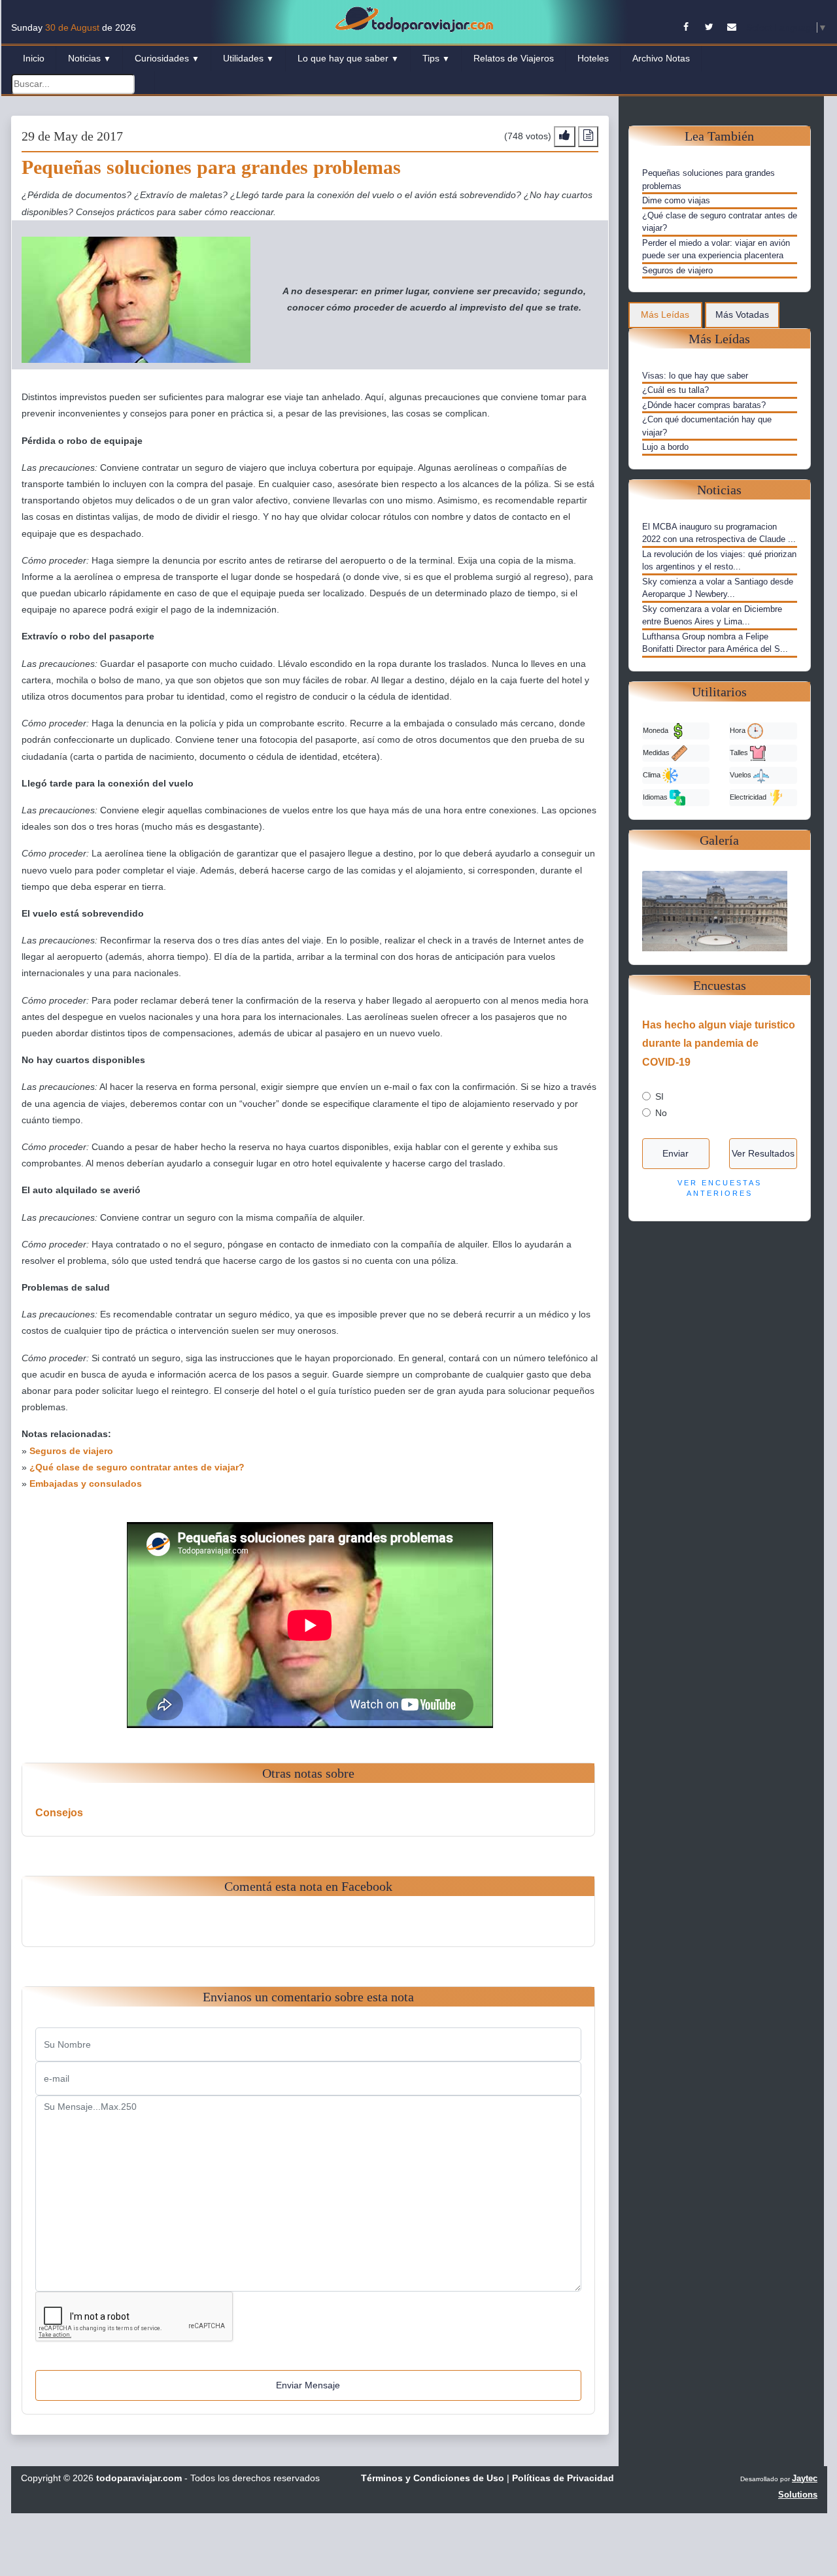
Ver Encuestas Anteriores (720, 1188)
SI (659, 1096)
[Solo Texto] (588, 136)
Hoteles (593, 58)
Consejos (59, 1813)
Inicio (34, 58)
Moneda (657, 730)
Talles (740, 752)
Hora (739, 730)
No (661, 1113)
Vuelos (742, 774)
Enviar (675, 1153)
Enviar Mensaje (308, 2385)
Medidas (657, 752)
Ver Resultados (763, 1153)
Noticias (90, 58)
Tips (436, 58)
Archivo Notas (661, 58)
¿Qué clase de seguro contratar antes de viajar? (137, 1467)
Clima (653, 774)
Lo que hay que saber (348, 58)
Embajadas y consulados (86, 1483)
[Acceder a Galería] (720, 910)
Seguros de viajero (71, 1451)
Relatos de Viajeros (514, 58)
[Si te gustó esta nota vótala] (565, 136)
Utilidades (248, 58)
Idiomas (656, 796)
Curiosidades (167, 58)
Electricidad (749, 796)
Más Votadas (742, 314)
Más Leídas (665, 314)
